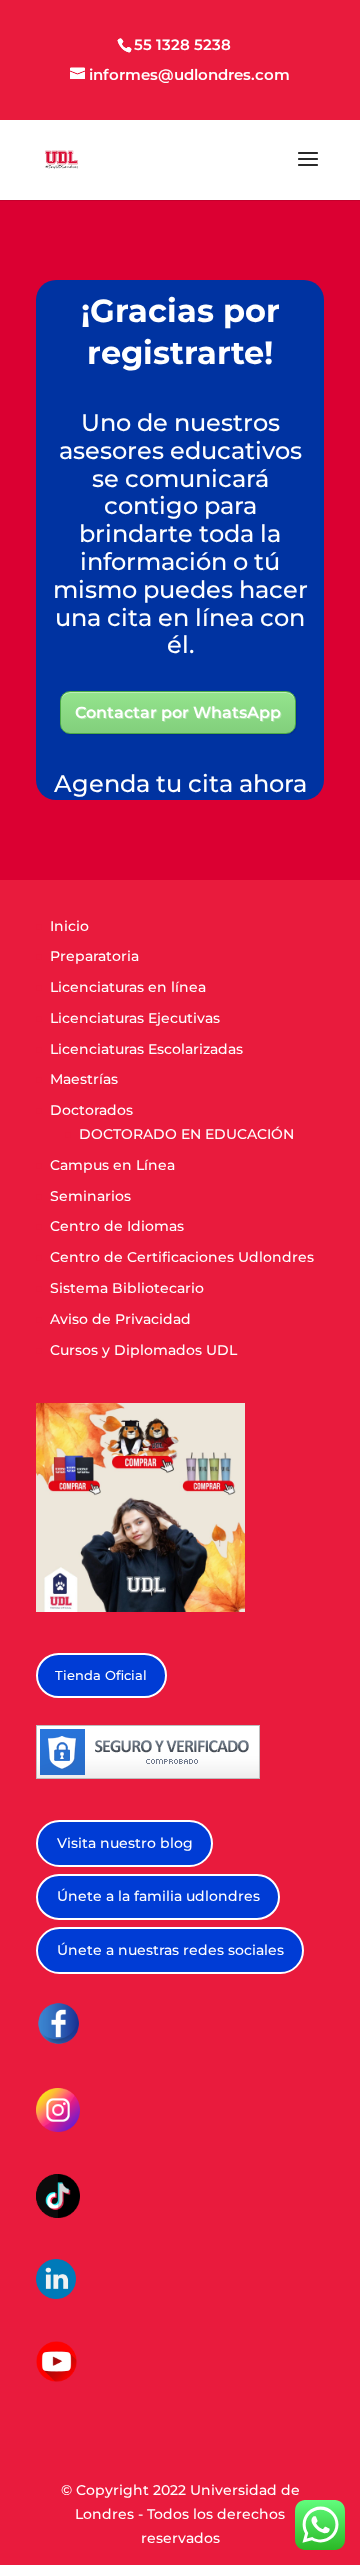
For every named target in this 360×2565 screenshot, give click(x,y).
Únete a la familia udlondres (158, 1896)
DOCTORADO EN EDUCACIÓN (186, 1134)
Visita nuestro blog (125, 1843)
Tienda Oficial (101, 1675)
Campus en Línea (112, 1165)
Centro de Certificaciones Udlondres (182, 1257)
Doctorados (91, 1110)
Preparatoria (94, 956)
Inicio (69, 926)
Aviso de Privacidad (120, 1319)
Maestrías (84, 1079)
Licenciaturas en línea (128, 987)
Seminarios (90, 1196)
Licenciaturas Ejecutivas (135, 1018)
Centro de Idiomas (117, 1226)
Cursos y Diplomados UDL (143, 1350)
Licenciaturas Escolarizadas (146, 1049)
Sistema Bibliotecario (127, 1288)
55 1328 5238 (182, 44)
